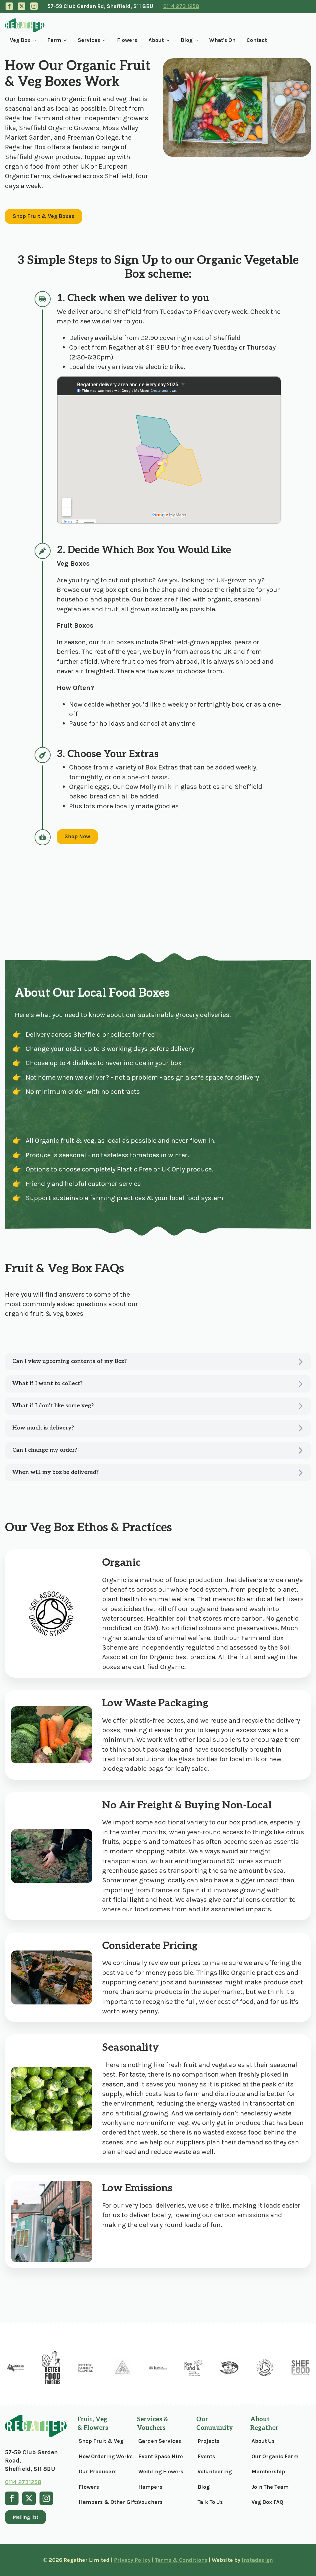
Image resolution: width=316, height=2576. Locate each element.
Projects (208, 2441)
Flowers (127, 40)
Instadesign (257, 2560)
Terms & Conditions (181, 2560)
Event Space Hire (160, 2456)
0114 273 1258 (181, 6)
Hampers (150, 2487)
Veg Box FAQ (267, 2502)
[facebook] (9, 6)
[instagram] (34, 6)
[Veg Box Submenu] (36, 40)
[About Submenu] (169, 40)
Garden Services (160, 2441)
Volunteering (215, 2471)
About (156, 40)
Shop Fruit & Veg (100, 2441)
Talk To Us (210, 2502)
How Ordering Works (100, 2456)
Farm (54, 40)
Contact (257, 40)
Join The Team (270, 2487)
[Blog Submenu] (198, 40)
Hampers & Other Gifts (100, 2502)
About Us (263, 2441)
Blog (187, 40)
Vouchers (150, 2502)
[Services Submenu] (106, 40)
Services (89, 40)
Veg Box (20, 40)
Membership (268, 2471)
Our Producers (98, 2471)
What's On (222, 40)
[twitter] (22, 6)
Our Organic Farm (275, 2456)
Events (206, 2456)
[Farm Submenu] (66, 40)
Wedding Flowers (160, 2471)
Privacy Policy (132, 2560)
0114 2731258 (23, 2482)
